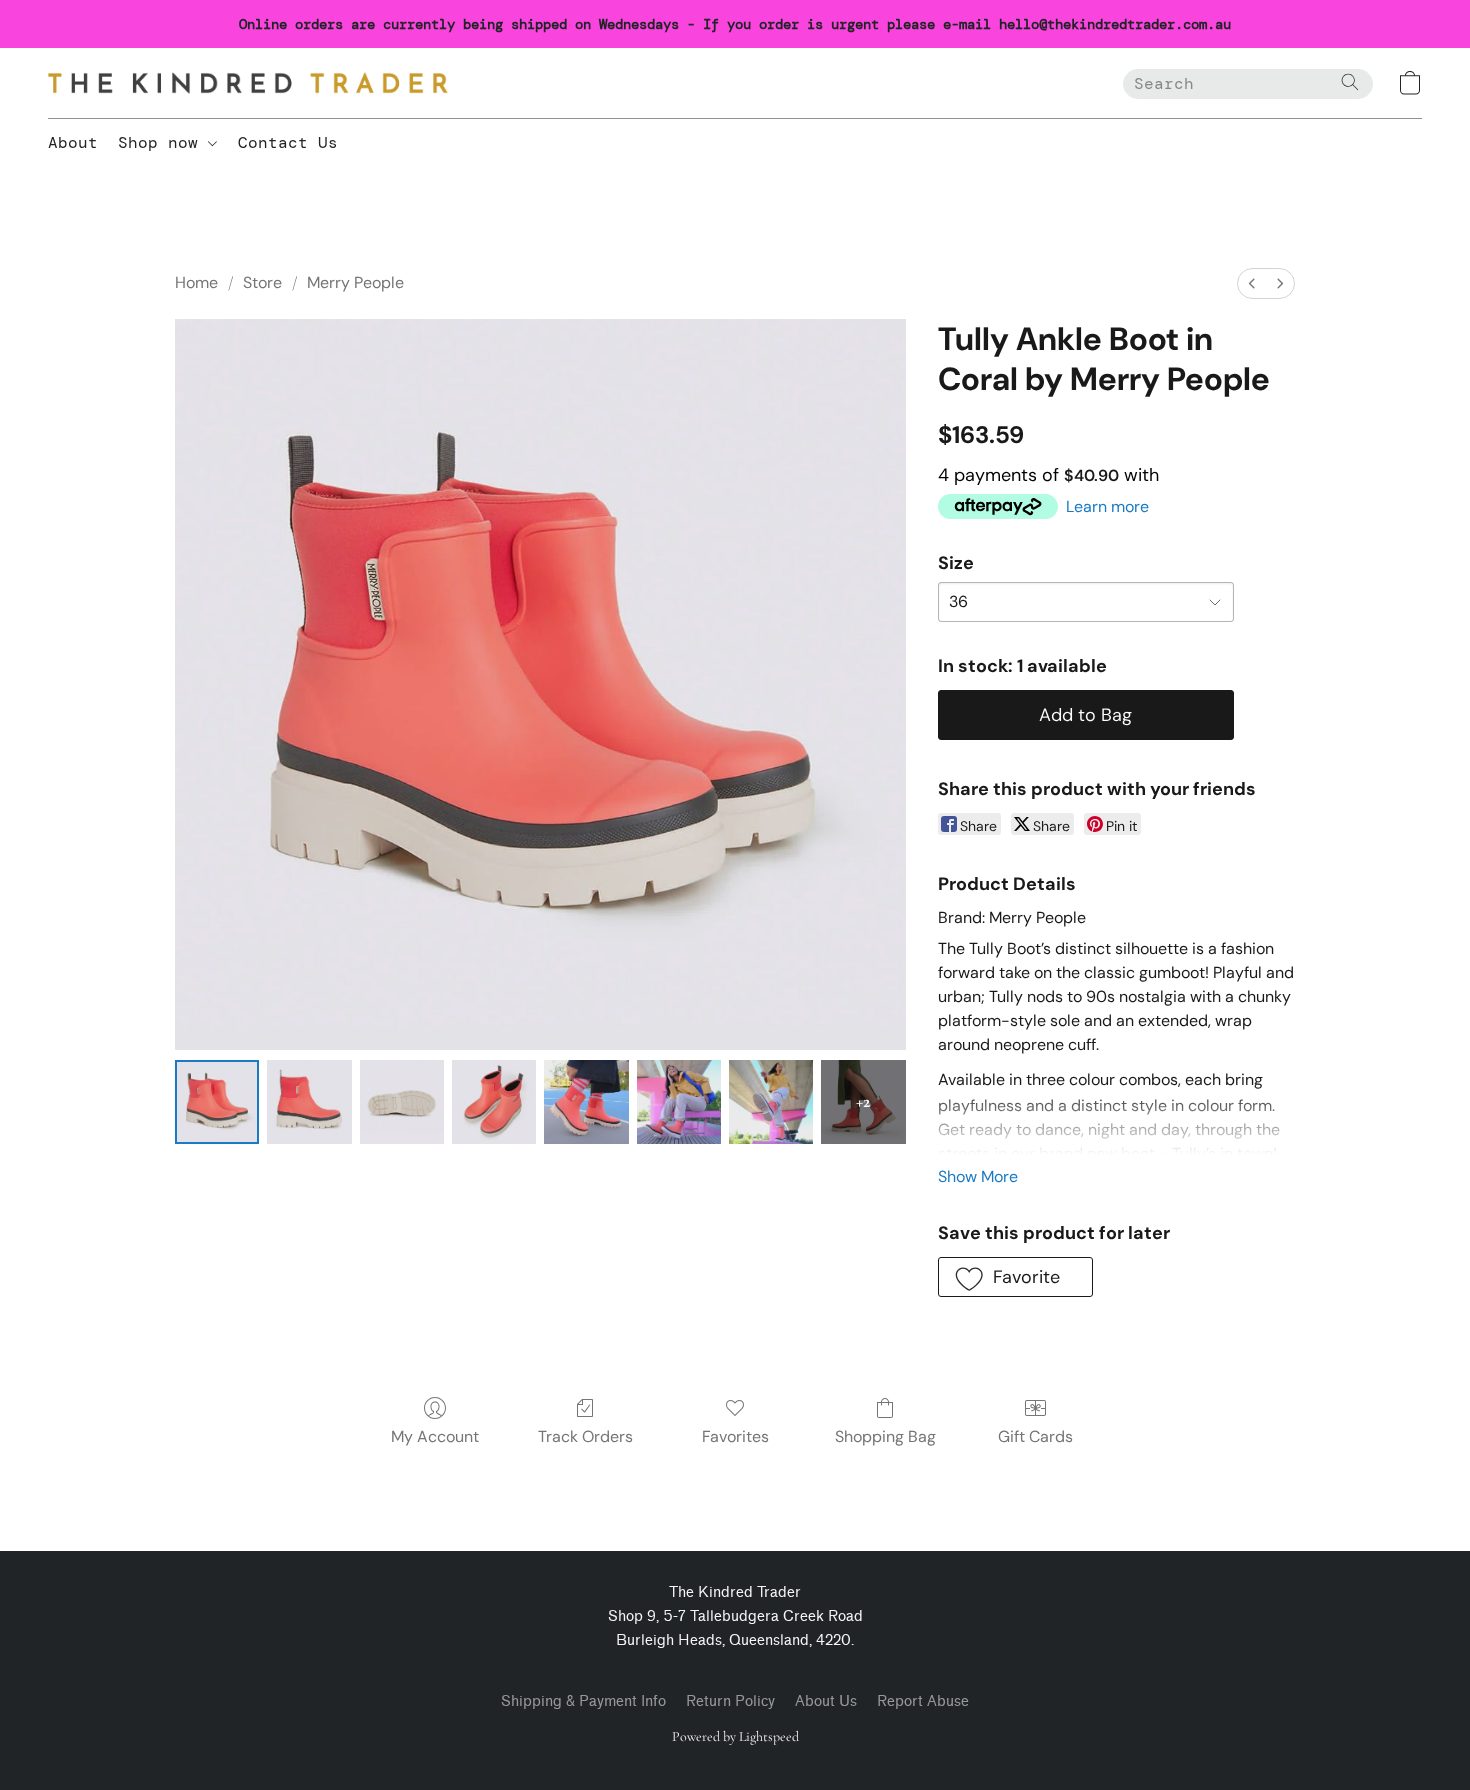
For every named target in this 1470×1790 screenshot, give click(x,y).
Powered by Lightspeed (735, 1736)
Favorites (735, 1436)
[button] (248, 83)
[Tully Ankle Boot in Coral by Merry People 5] (679, 1102)
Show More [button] (978, 1176)
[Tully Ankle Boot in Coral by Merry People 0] (217, 1102)
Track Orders (585, 1436)
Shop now (163, 142)
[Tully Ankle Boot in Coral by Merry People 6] (771, 1102)
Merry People (355, 282)
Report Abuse (923, 1701)
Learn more (1107, 506)
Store (262, 282)
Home (196, 282)
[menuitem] (1252, 283)
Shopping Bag (885, 1436)
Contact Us (288, 142)
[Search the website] (1350, 82)
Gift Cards (1035, 1436)
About (73, 142)
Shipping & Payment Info (583, 1701)
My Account (435, 1436)
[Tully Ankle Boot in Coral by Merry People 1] (309, 1102)
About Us (826, 1701)
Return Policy (730, 1701)
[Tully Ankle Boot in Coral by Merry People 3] (494, 1102)
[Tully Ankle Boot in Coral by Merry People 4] (586, 1102)
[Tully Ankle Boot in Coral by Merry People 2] (402, 1102)
